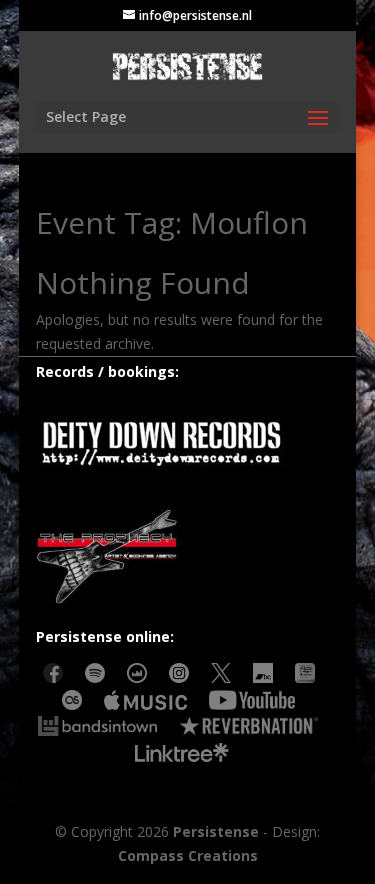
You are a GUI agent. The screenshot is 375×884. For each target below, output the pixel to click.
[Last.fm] (72, 704)
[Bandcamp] (263, 677)
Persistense (216, 831)
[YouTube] (252, 704)
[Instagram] (179, 677)
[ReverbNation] (248, 730)
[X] (221, 677)
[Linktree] (182, 757)
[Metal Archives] (305, 677)
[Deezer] (137, 677)
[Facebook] (53, 677)
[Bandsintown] (97, 730)
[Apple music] (145, 704)
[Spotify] (95, 677)
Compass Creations (188, 855)
